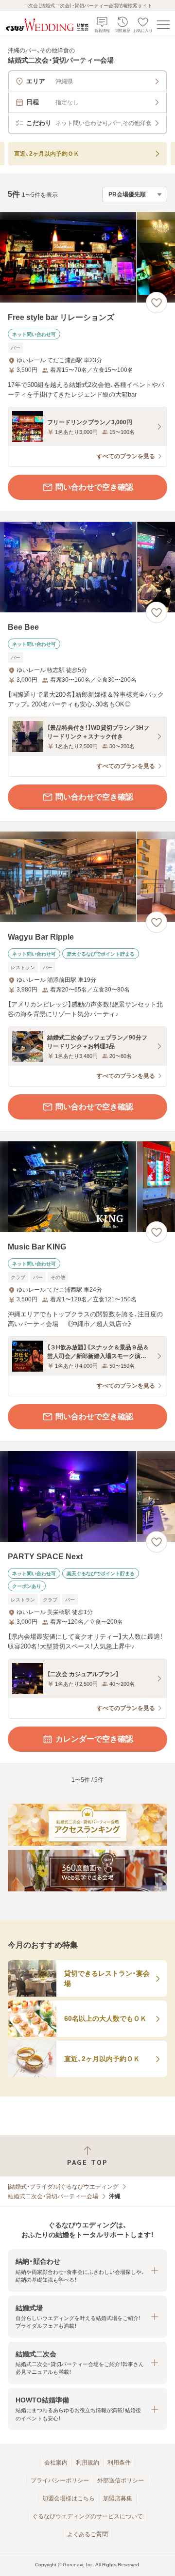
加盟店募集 (118, 2498)
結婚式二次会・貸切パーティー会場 (53, 2196)
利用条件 (119, 2463)
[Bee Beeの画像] (87, 567)
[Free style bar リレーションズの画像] (87, 257)
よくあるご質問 (87, 2534)
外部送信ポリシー (121, 2480)
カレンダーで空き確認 (94, 1739)
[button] (87, 2270)
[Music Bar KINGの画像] (87, 1187)
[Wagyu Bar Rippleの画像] (87, 877)
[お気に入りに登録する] (157, 303)
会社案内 (56, 2463)
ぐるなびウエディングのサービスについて (87, 2516)
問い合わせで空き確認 (94, 487)
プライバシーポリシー (60, 2480)
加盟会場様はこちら (69, 2498)
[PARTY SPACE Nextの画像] (87, 1496)
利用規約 (87, 2463)
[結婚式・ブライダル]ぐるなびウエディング (63, 2187)
